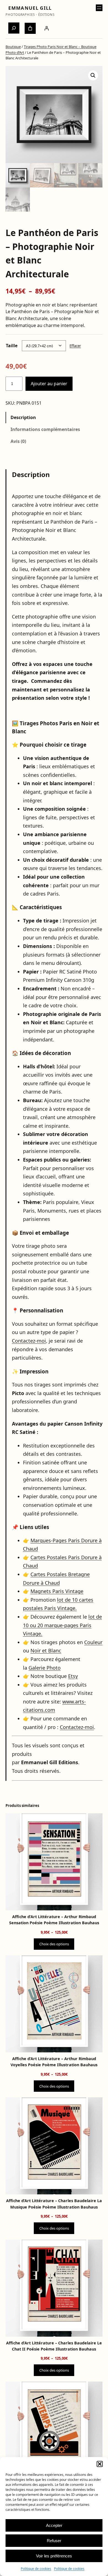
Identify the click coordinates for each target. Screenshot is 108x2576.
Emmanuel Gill (30, 8)
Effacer (75, 346)
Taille (12, 346)
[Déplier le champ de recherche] (14, 28)
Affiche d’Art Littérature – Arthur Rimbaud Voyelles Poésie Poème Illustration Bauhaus (54, 2062)
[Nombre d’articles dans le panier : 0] (30, 28)
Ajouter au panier (49, 384)
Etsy (73, 1676)
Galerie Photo (45, 1668)
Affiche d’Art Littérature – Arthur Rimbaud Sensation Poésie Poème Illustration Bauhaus (54, 1920)
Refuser (54, 2541)
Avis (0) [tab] (18, 441)
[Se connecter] (47, 28)
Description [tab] (23, 417)
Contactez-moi (29, 1341)
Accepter (54, 2525)
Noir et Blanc (46, 1650)
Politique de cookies (36, 2569)
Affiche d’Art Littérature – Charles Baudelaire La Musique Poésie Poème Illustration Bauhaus (54, 2204)
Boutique (13, 47)
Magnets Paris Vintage (57, 1591)
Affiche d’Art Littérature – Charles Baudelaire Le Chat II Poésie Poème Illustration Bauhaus (54, 2346)
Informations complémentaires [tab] (45, 429)
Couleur (93, 1642)
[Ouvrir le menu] (99, 8)
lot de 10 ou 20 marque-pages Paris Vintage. (62, 1625)
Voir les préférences (54, 2556)
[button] (100, 2464)
